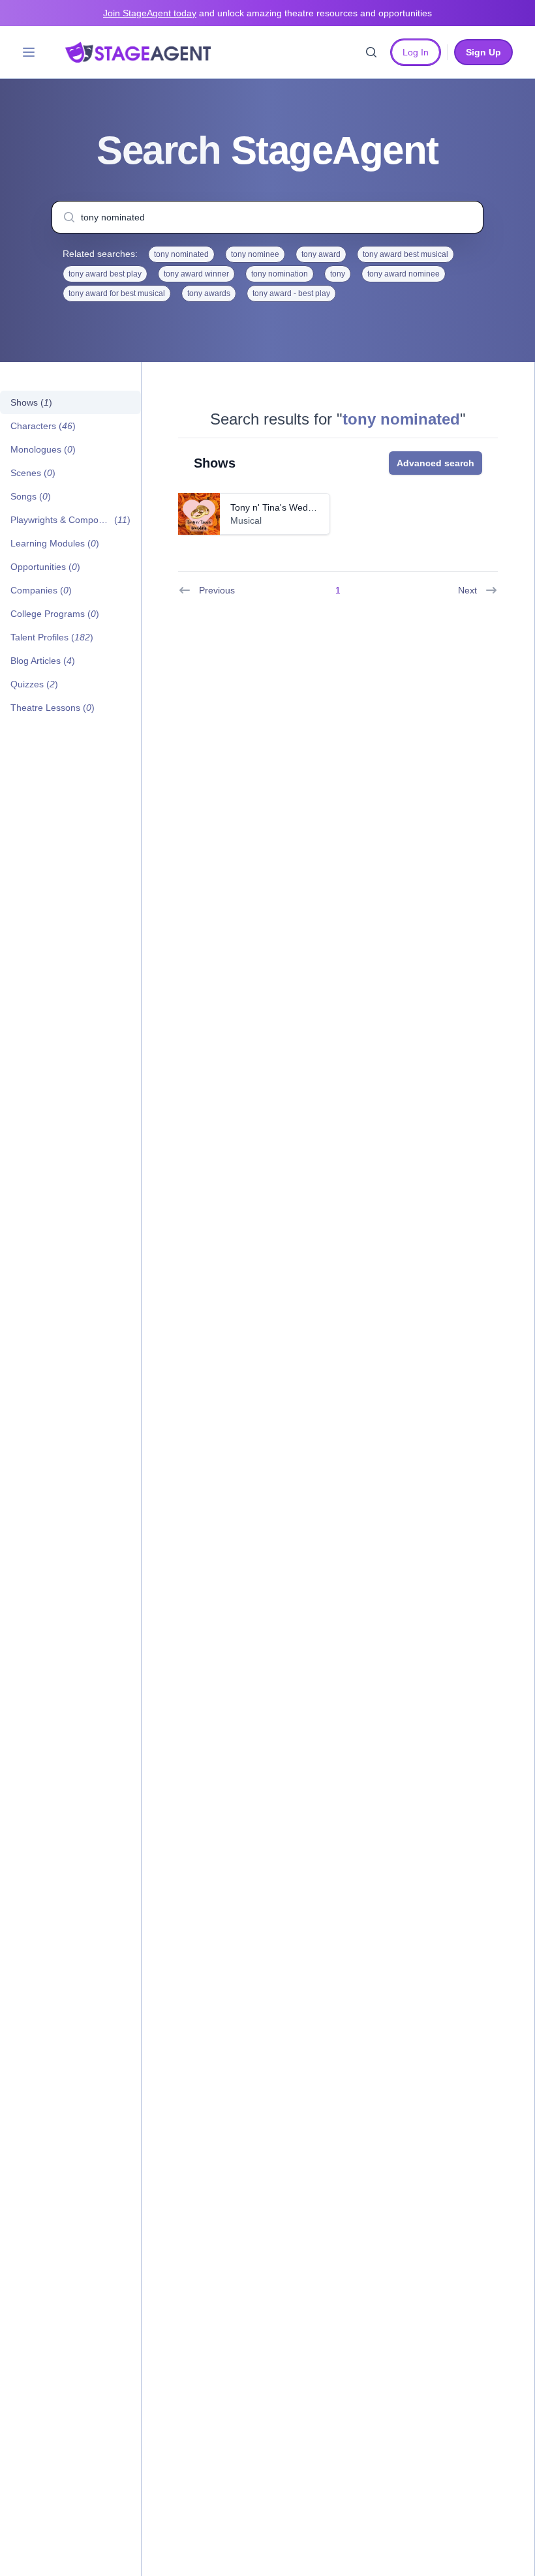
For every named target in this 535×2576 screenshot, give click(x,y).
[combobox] (267, 217)
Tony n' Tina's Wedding (278, 507)
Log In (416, 52)
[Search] (371, 52)
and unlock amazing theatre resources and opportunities (267, 13)
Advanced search (436, 463)
